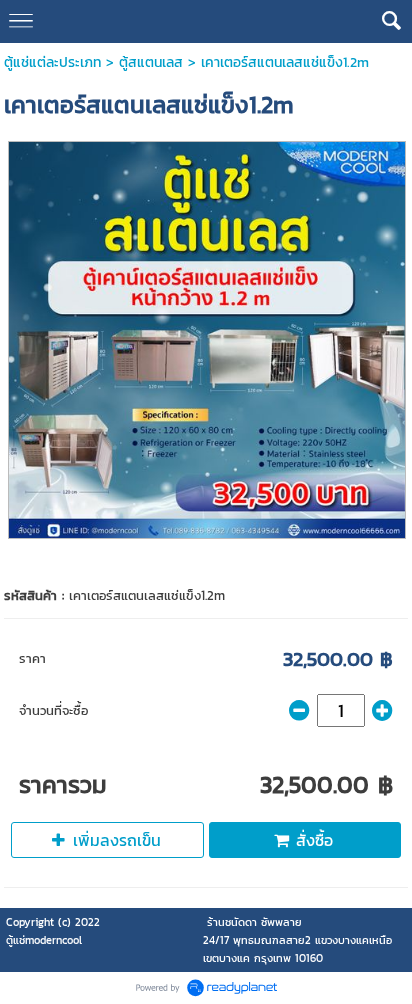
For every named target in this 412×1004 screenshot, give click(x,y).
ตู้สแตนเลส (151, 62)
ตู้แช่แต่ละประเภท (52, 62)
